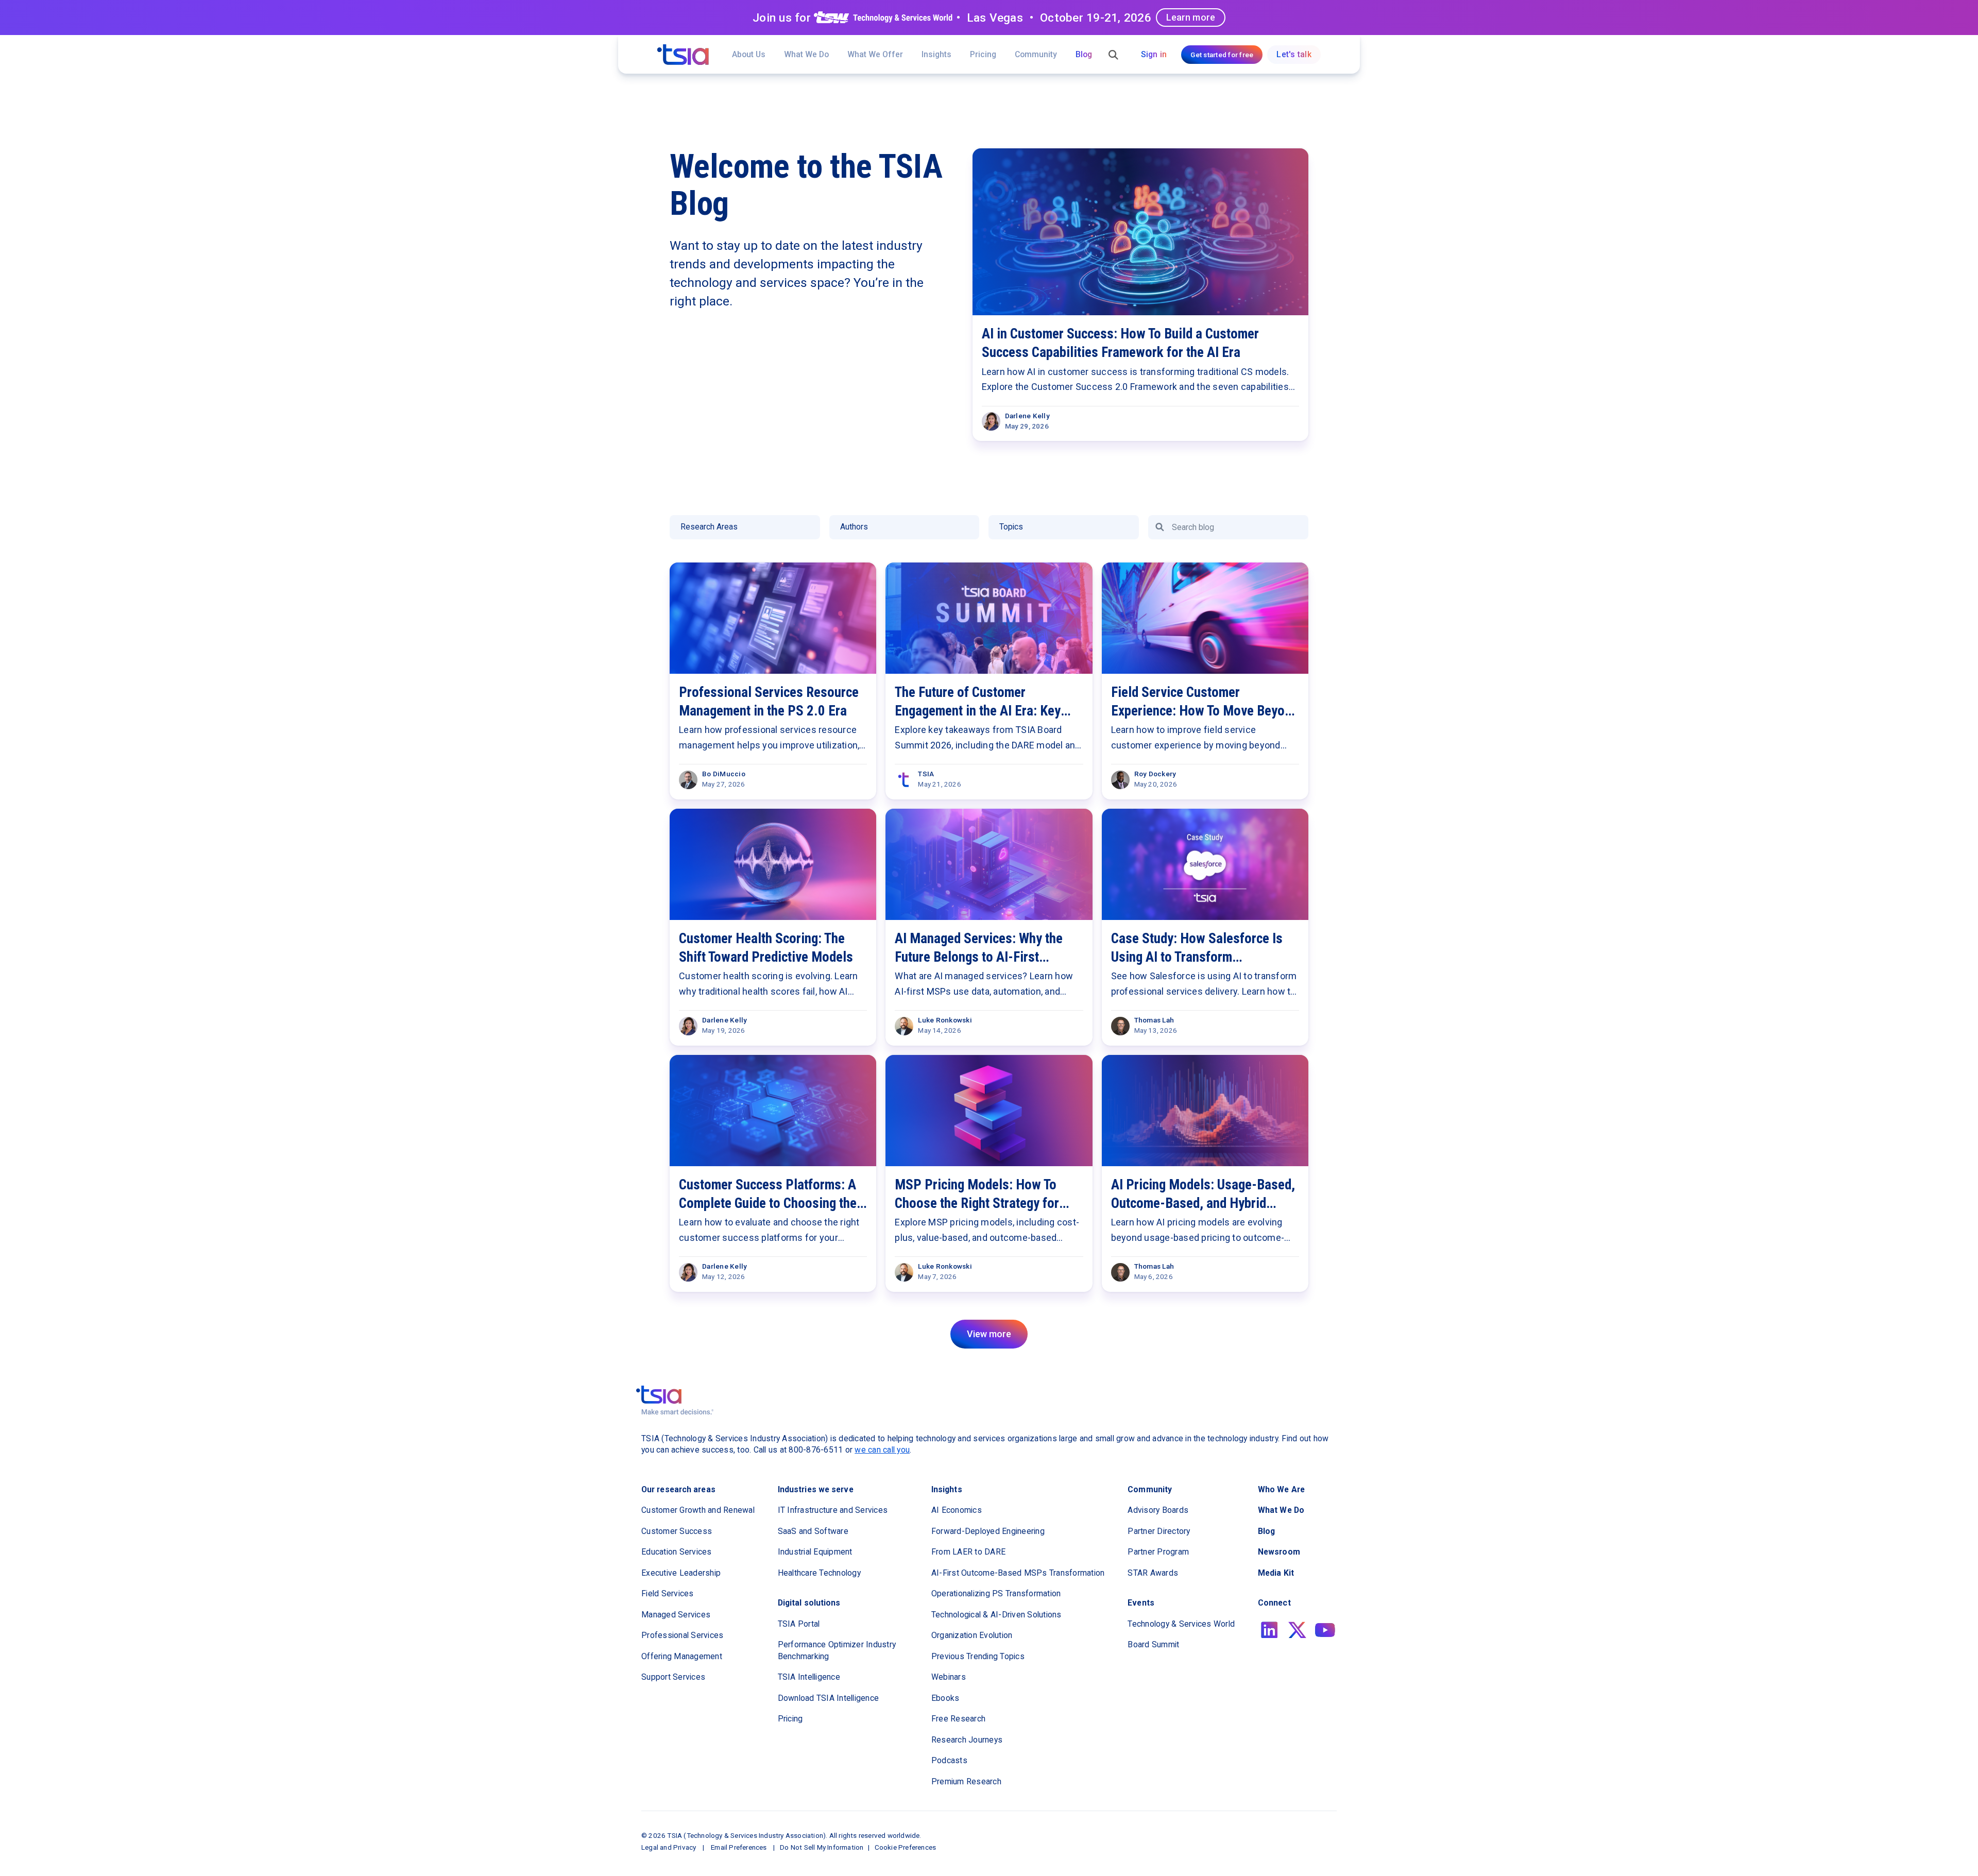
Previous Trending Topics (978, 1656)
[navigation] (683, 55)
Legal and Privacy (669, 1847)
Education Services (677, 1552)
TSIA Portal (799, 1624)
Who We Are (1281, 1489)
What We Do (806, 54)
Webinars (949, 1677)
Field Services (668, 1593)
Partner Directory (1159, 1531)
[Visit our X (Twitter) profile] (1297, 1630)
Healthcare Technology (819, 1573)
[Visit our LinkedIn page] (1269, 1630)
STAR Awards (1153, 1573)
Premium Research (966, 1781)
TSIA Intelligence (809, 1677)
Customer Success (677, 1531)
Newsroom (1279, 1552)
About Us (749, 54)
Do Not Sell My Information (822, 1847)
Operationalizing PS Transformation (996, 1593)
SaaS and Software (813, 1531)
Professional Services (682, 1635)
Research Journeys (967, 1740)
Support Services (673, 1677)
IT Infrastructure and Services (833, 1510)
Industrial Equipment (815, 1552)
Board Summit (1153, 1644)
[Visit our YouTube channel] (1325, 1630)
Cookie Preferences (906, 1847)
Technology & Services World (1181, 1624)
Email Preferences (739, 1847)
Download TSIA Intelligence (829, 1698)
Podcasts (949, 1760)
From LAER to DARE (968, 1552)
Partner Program (1158, 1552)
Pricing (983, 54)
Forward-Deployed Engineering (988, 1531)
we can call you (882, 1450)
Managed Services (676, 1615)
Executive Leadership (681, 1573)
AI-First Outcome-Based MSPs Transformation (1018, 1573)
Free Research (958, 1719)
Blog (1084, 54)
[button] (875, 54)
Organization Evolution (972, 1635)
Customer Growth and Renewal (698, 1510)
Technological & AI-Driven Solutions (996, 1615)
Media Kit (1276, 1573)
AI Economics (957, 1510)
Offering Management (682, 1656)
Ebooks (945, 1698)
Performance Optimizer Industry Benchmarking (837, 1650)
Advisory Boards (1158, 1510)
